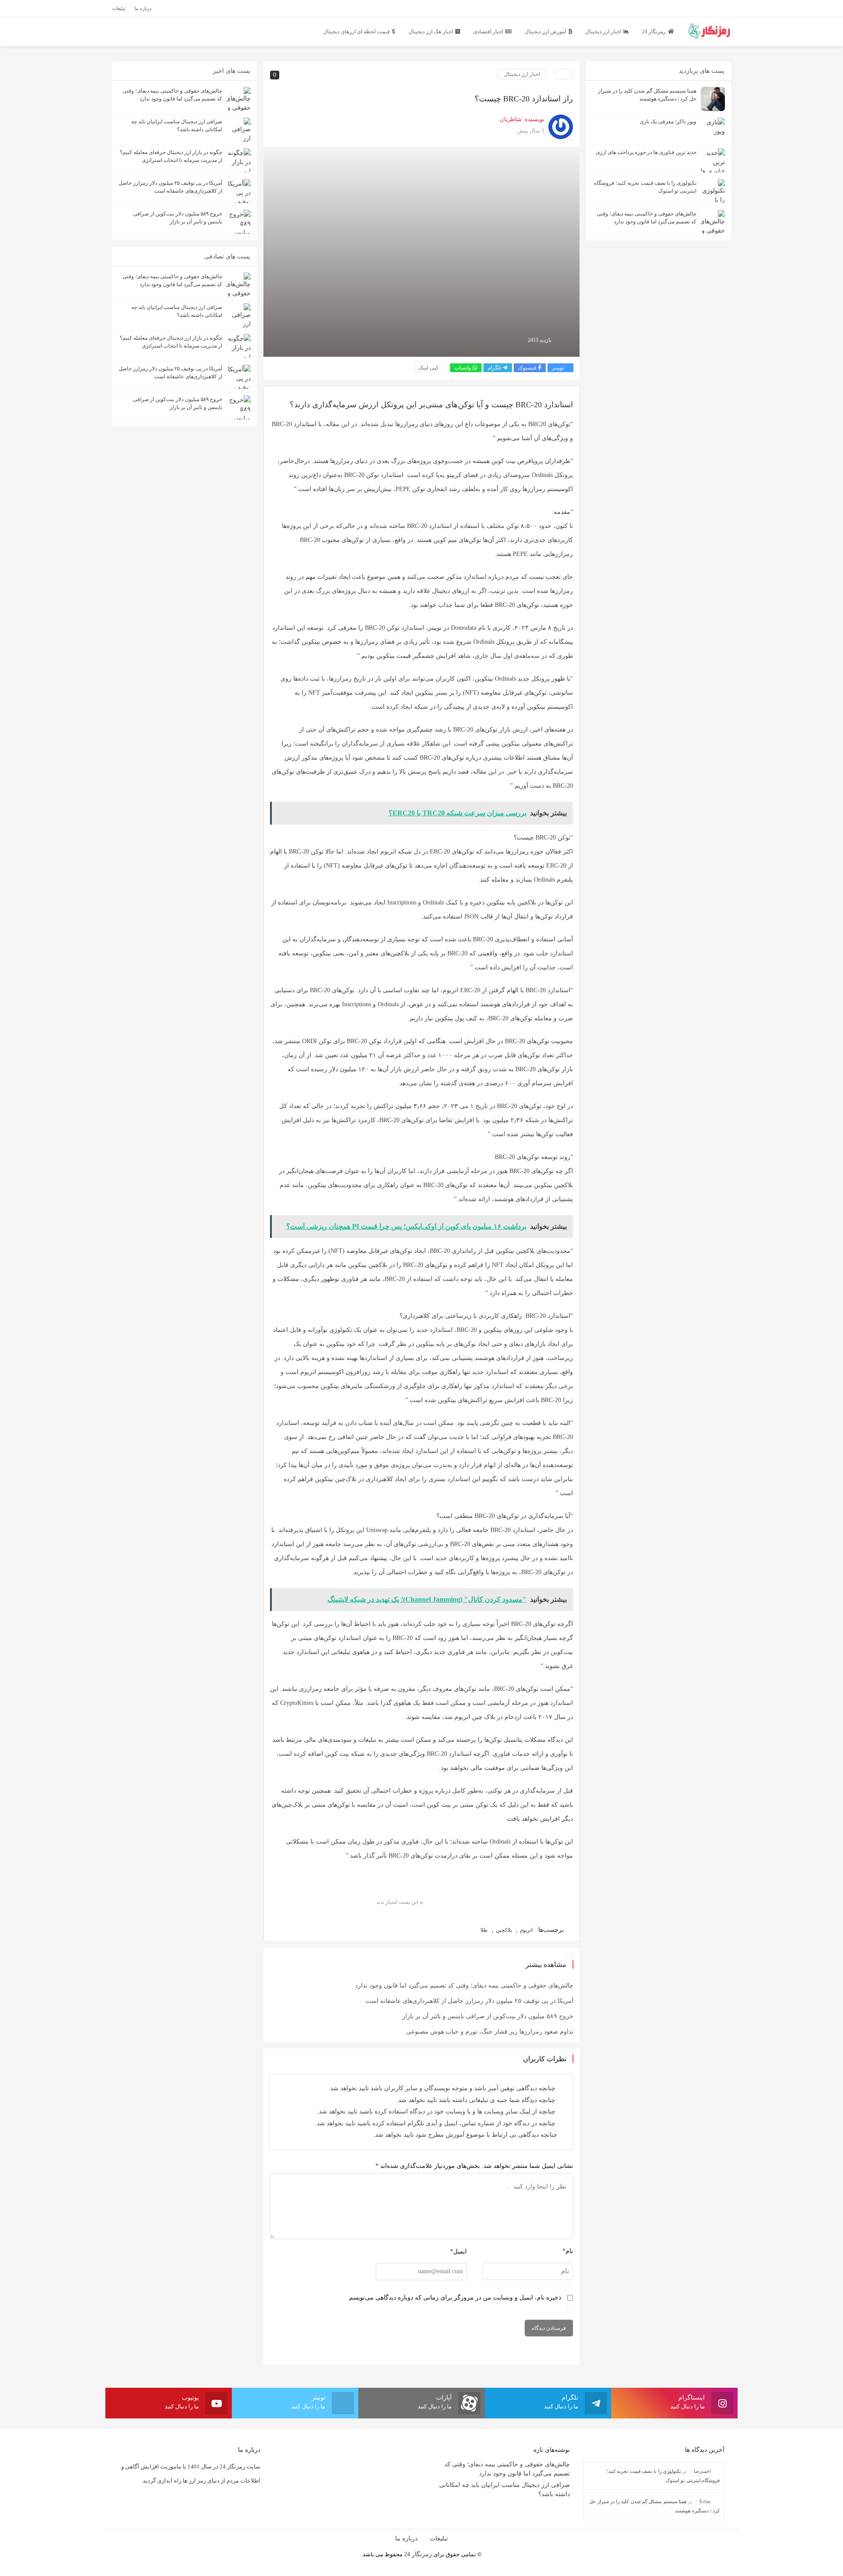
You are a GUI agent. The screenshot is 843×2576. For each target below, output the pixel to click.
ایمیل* (458, 2251)
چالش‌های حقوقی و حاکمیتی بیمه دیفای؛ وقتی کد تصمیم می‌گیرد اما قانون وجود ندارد (464, 1986)
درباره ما (406, 2538)
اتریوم (526, 1930)
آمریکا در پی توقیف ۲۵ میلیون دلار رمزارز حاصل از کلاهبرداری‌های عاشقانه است (469, 2001)
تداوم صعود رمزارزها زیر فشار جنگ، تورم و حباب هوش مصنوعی (490, 2032)
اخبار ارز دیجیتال (522, 74)
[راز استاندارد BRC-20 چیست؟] (421, 251)
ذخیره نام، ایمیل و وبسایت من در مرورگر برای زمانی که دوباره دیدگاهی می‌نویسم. (454, 2298)
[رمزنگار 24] (709, 30)
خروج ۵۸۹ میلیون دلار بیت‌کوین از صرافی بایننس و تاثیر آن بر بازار (488, 2016)
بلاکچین (504, 1930)
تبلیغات (439, 2538)
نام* (568, 2251)
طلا (484, 1930)
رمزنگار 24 (418, 2554)
